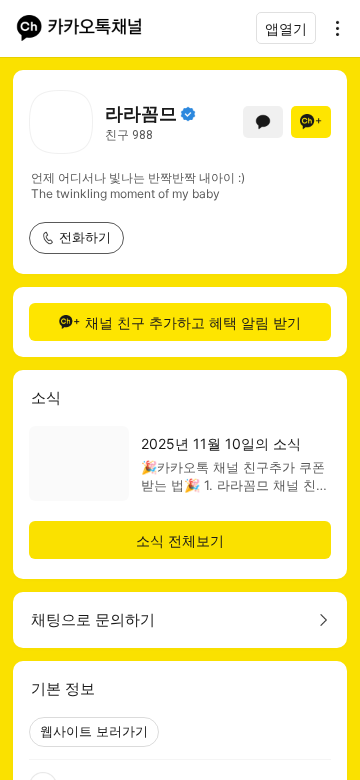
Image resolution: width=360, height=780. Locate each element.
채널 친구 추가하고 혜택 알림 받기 (193, 322)
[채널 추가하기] (311, 122)
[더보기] (332, 28)
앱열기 (286, 28)
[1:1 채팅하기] (263, 122)
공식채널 (188, 114)
